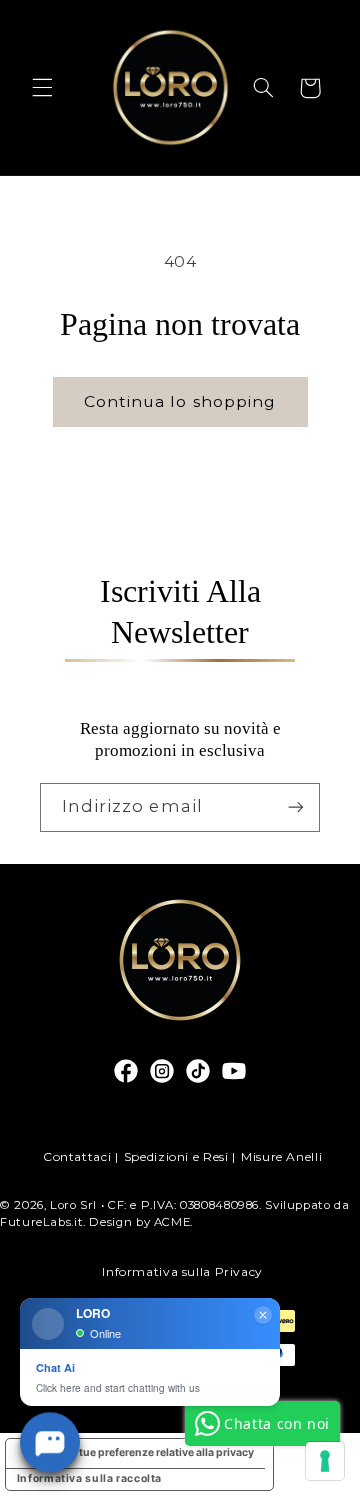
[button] (42, 88)
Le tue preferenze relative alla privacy (159, 1452)
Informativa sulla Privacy (182, 1271)
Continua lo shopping (180, 401)
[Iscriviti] (296, 807)
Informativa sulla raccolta (89, 1478)
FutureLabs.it (41, 1222)
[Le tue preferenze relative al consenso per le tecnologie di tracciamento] (325, 1461)
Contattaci (77, 1156)
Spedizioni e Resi (176, 1156)
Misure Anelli (281, 1156)
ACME (172, 1222)
